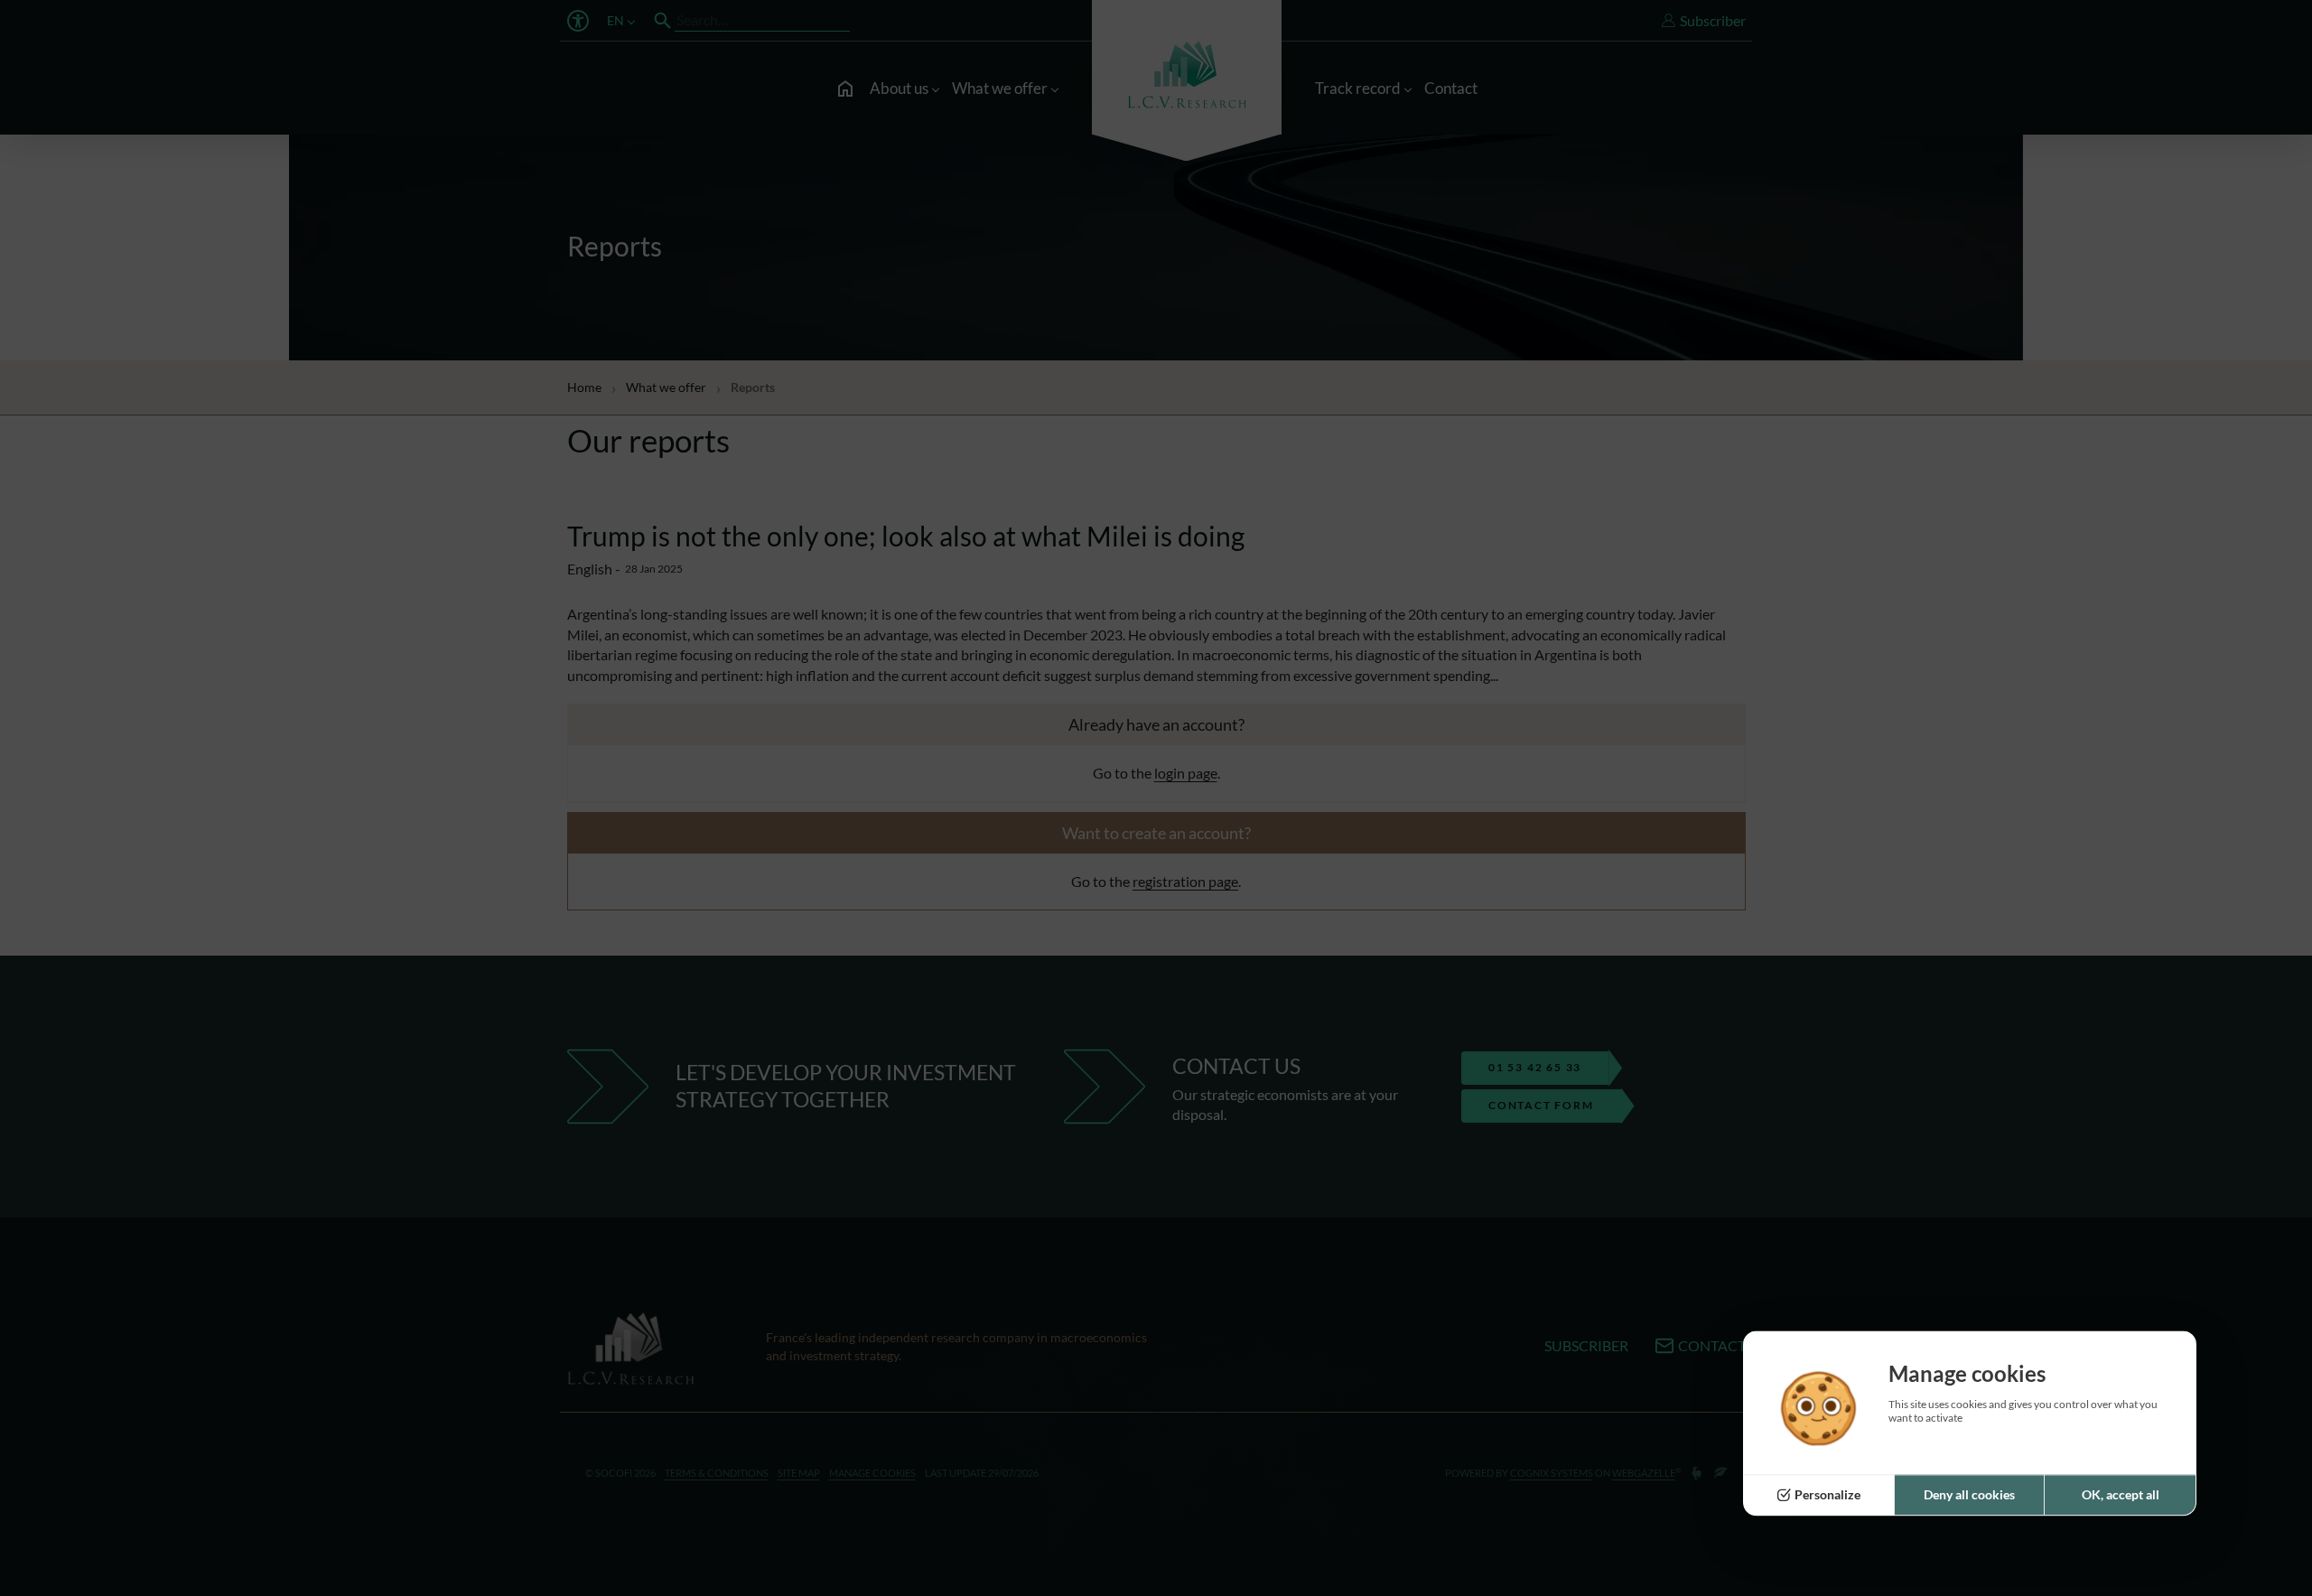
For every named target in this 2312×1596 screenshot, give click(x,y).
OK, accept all (2121, 1495)
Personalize (1827, 1495)
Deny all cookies (1969, 1495)
